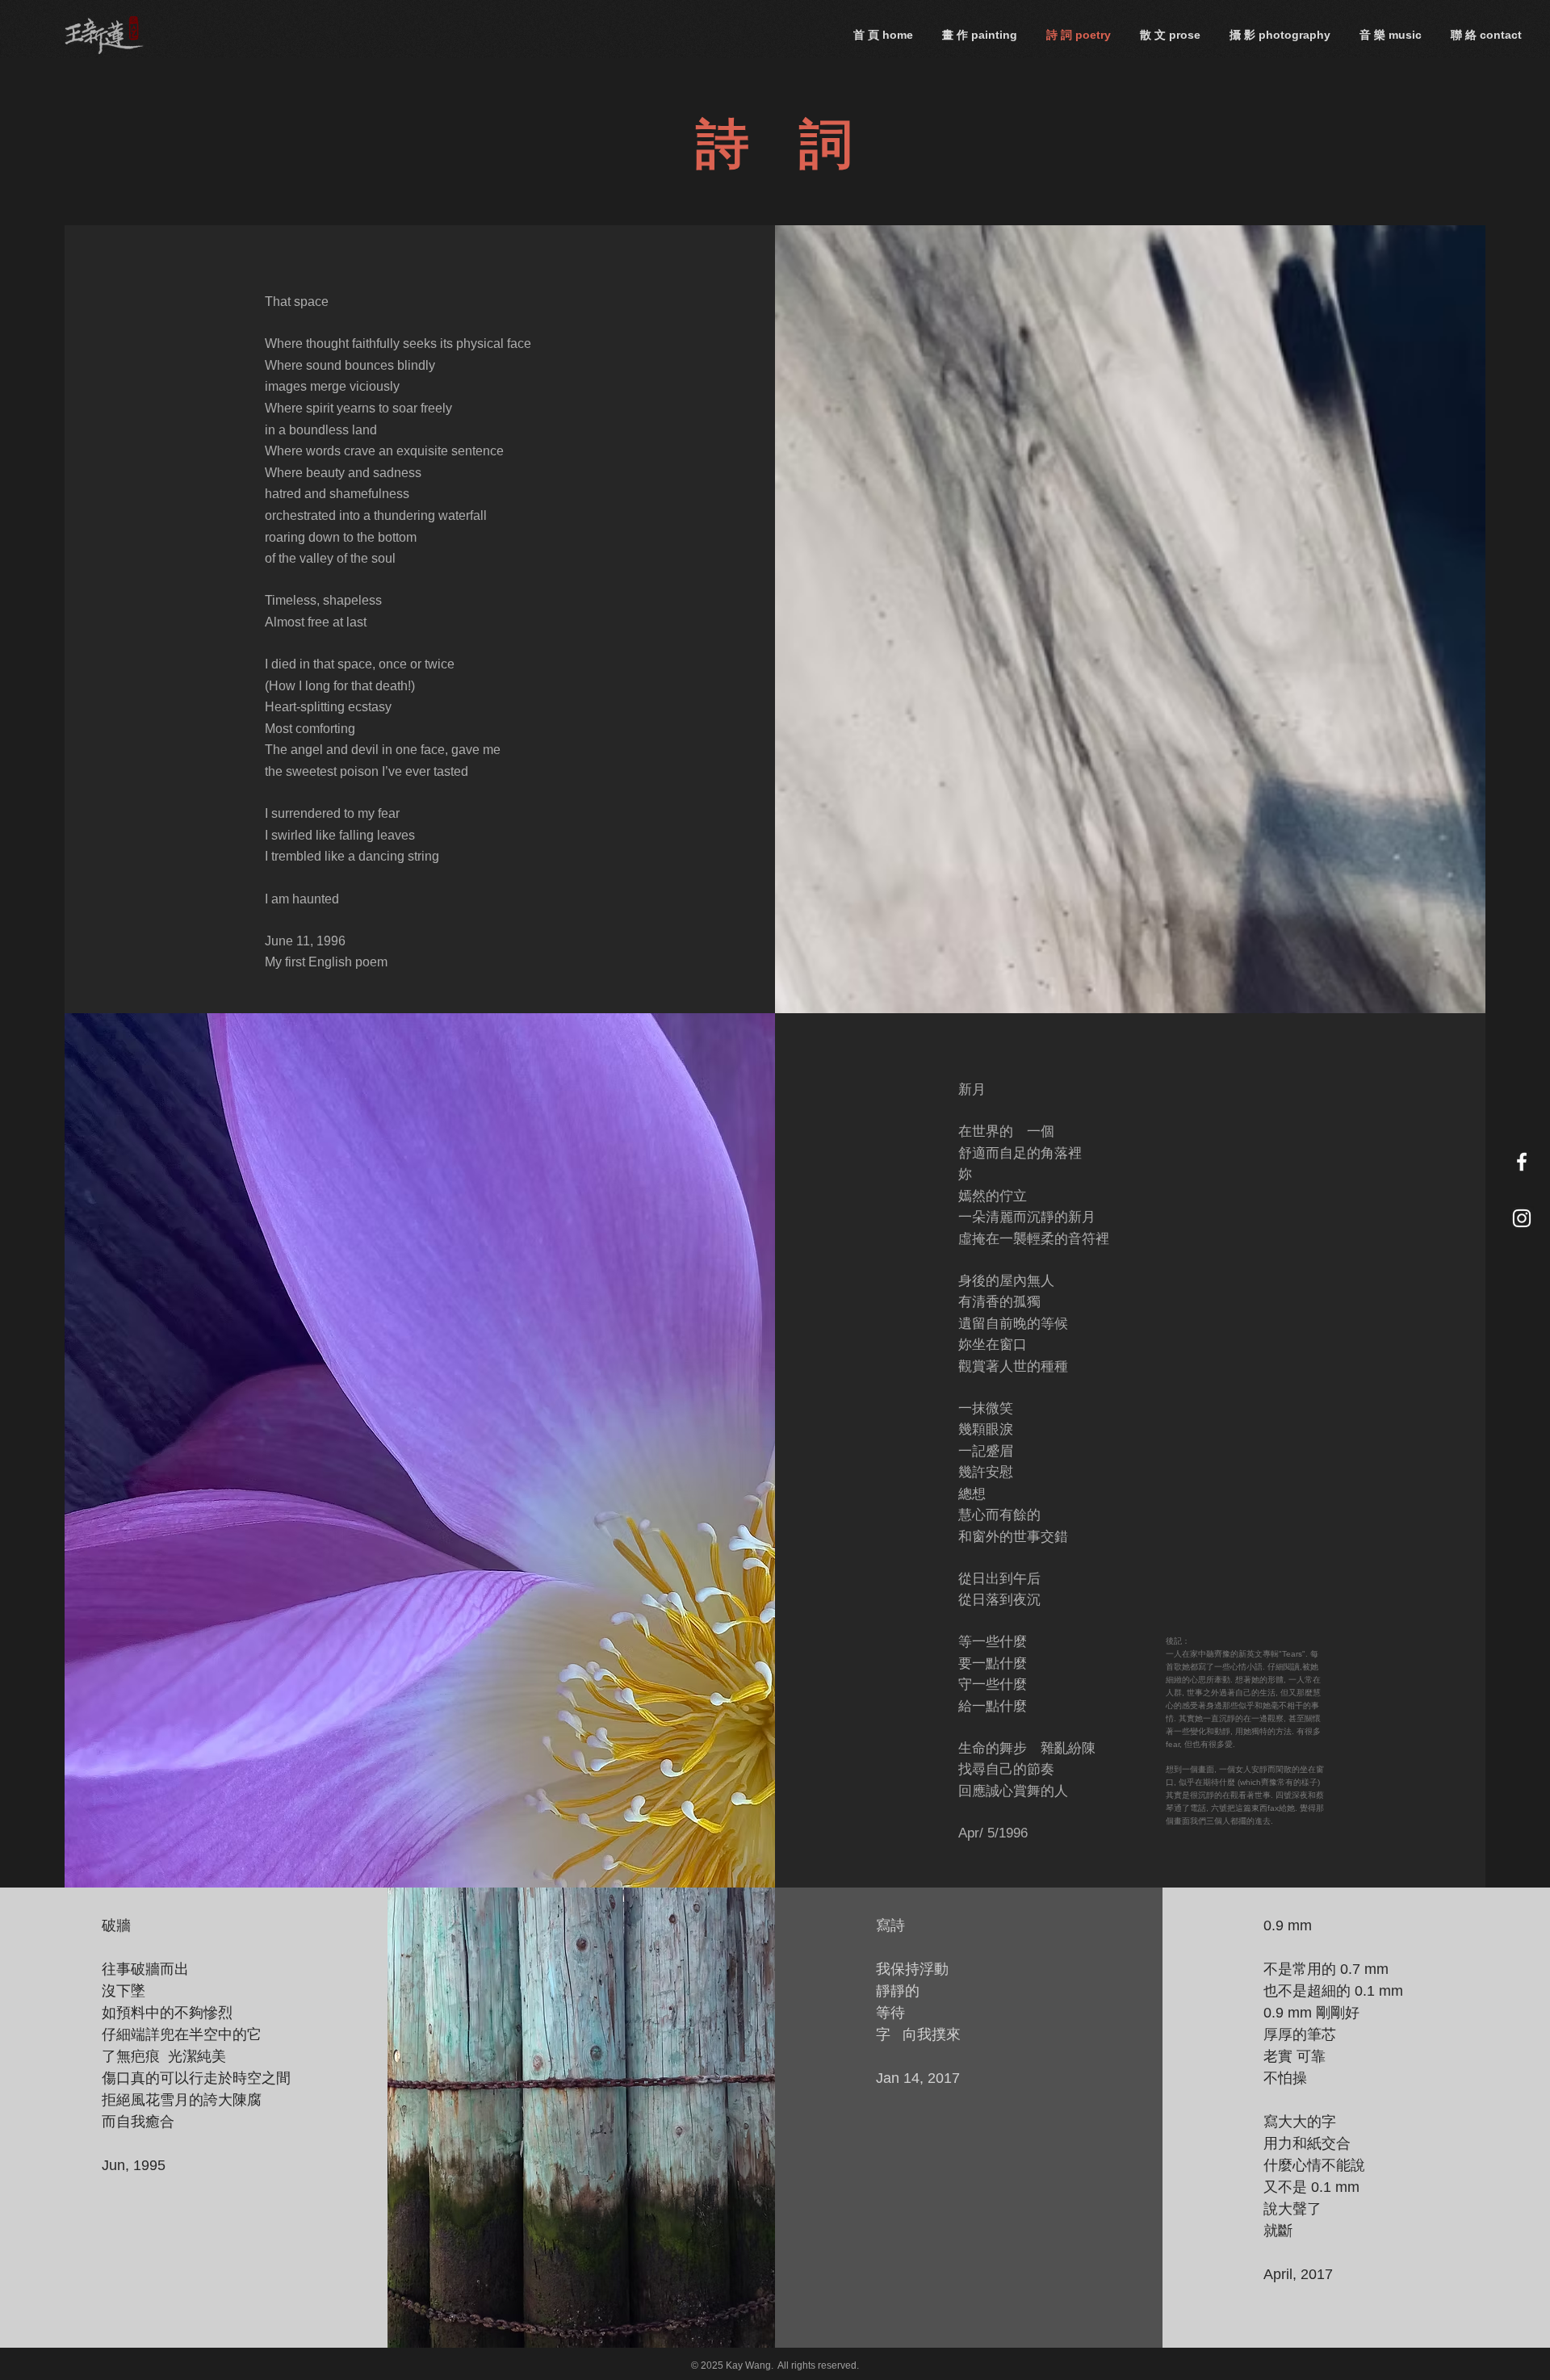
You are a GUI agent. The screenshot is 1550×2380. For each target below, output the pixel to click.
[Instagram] (1522, 1218)
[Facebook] (1522, 1162)
